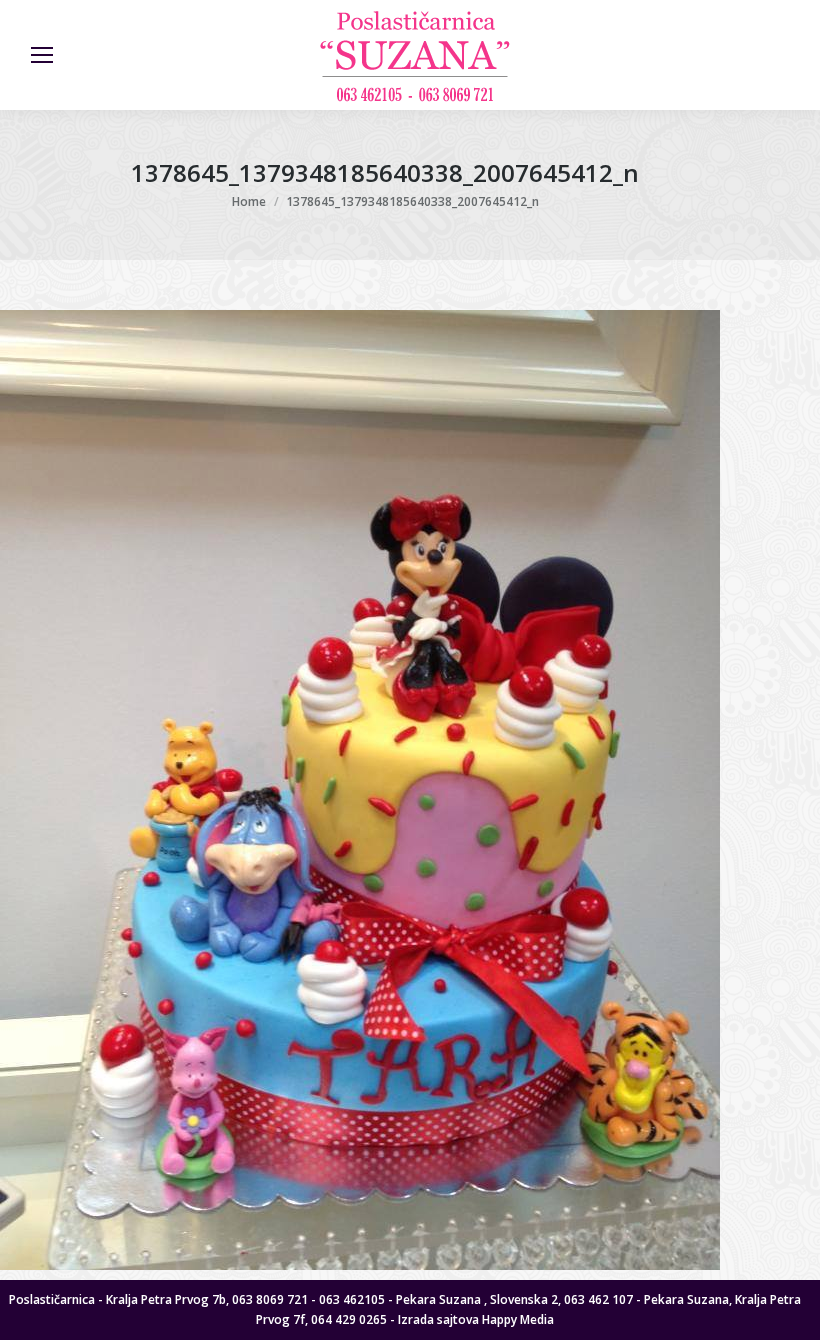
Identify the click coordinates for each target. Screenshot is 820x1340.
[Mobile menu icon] (42, 55)
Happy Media (518, 1319)
